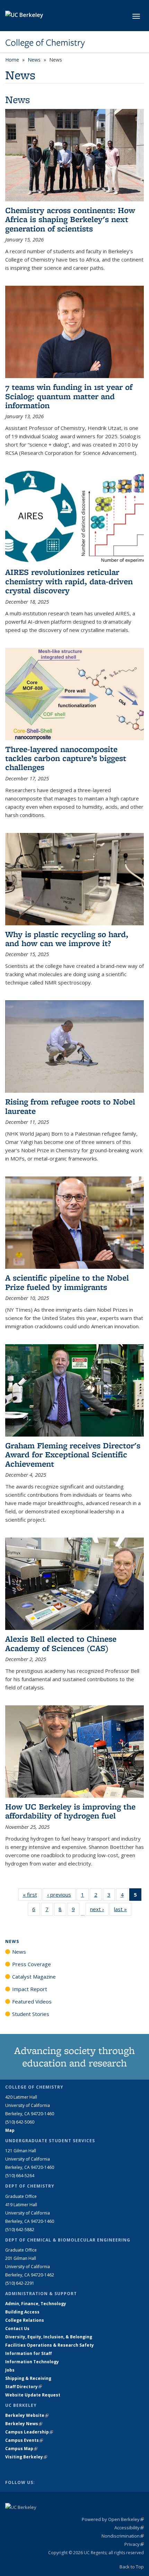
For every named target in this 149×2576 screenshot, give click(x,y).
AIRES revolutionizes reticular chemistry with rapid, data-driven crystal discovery (69, 581)
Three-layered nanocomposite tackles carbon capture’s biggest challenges (66, 758)
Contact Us (17, 2329)
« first (32, 1895)
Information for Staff (28, 2353)
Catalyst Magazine (34, 1977)
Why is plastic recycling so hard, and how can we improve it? (67, 939)
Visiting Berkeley (26, 2457)
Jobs (10, 2370)
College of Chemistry (45, 43)
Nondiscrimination (123, 2536)
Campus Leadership (29, 2432)
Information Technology (32, 2362)
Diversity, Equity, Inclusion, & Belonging (49, 2337)
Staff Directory (24, 2387)
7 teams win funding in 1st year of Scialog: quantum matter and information (69, 396)
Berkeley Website (27, 2415)
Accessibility (129, 2528)
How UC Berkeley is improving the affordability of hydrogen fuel (70, 1811)
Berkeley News (24, 2424)
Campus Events (24, 2440)
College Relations (25, 2320)
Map (10, 2130)
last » (123, 1909)
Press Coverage (32, 1964)
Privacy (134, 2544)
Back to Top (132, 2567)
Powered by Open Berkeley (113, 2519)
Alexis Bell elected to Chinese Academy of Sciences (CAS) (61, 1643)
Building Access (22, 2312)
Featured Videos (32, 2001)
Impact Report (30, 1989)
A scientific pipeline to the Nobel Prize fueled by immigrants (67, 1282)
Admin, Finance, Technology (36, 2304)
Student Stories (31, 2014)
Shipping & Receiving (28, 2378)
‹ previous (61, 1895)
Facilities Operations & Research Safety (50, 2345)
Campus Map (21, 2449)
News (34, 60)
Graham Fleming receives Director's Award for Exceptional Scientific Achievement (73, 1455)
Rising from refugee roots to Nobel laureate (70, 1106)
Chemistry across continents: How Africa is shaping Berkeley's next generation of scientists (70, 219)
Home (12, 60)
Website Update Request (33, 2395)
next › (99, 1909)
